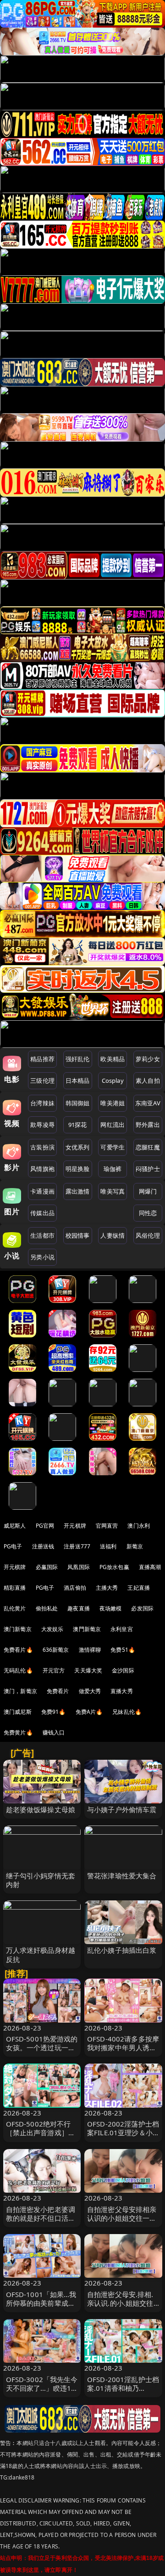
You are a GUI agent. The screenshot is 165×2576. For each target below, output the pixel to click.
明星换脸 (78, 1169)
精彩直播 (15, 1588)
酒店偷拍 (75, 1588)
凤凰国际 (79, 1567)
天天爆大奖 (88, 1670)
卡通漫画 (42, 1191)
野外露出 (148, 1125)
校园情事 (78, 1235)
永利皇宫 (122, 1629)
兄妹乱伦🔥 (127, 1712)
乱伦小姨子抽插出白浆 (122, 1950)
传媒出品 (42, 1213)
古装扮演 (42, 1147)
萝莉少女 (148, 1059)
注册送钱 (43, 1546)
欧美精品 (113, 1059)
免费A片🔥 (89, 1712)
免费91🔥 (54, 1712)
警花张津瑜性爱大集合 (122, 1876)
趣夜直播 (79, 1608)
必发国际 (142, 1608)
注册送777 (77, 1546)
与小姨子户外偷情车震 (122, 1809)
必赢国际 (47, 1567)
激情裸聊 (90, 1650)
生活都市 (42, 1235)
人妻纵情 (113, 1235)
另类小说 (42, 1257)
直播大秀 (122, 1691)
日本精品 (78, 1080)
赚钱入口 (54, 1732)
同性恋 (148, 1213)
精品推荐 (42, 1059)
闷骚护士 (148, 1169)
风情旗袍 (42, 1169)
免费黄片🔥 (18, 1732)
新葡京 (135, 1546)
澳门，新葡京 (20, 1691)
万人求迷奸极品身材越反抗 (41, 1954)
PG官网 (45, 1526)
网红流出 (113, 1125)
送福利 (108, 1546)
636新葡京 (56, 1650)
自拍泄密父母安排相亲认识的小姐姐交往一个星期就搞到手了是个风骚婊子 (122, 2223)
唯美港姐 (113, 1103)
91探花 (78, 1125)
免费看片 (58, 1691)
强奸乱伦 (78, 1059)
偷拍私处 (47, 1608)
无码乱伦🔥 (18, 1670)
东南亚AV (148, 1103)
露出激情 (78, 1191)
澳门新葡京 (18, 1629)
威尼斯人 (15, 1526)
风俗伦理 (148, 1235)
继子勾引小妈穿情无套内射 (41, 1880)
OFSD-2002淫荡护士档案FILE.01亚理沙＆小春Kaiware (123, 2132)
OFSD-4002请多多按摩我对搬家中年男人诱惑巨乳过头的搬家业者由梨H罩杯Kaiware (123, 2052)
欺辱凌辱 (42, 1125)
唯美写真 (113, 1191)
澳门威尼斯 (18, 1712)
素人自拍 (148, 1080)
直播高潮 (150, 1567)
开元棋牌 (75, 1526)
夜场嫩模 (111, 1608)
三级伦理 (42, 1080)
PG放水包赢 (114, 1567)
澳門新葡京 (87, 1629)
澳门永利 (139, 1526)
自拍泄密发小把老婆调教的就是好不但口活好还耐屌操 (41, 2218)
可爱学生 (113, 1147)
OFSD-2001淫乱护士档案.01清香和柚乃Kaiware (123, 2388)
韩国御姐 (78, 1103)
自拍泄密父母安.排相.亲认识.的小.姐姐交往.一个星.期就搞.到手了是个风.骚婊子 (121, 2308)
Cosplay (113, 1080)
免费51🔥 (123, 1650)
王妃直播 (139, 1588)
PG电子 (13, 1546)
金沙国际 (123, 1670)
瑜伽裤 (113, 1169)
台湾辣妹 (42, 1103)
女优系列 (78, 1147)
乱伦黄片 (15, 1608)
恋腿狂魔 (148, 1147)
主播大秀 (107, 1588)
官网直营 (107, 1526)
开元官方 (54, 1670)
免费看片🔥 (18, 1650)
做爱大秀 (90, 1691)
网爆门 (148, 1191)
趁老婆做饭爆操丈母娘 (41, 1809)
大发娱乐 (52, 1629)
